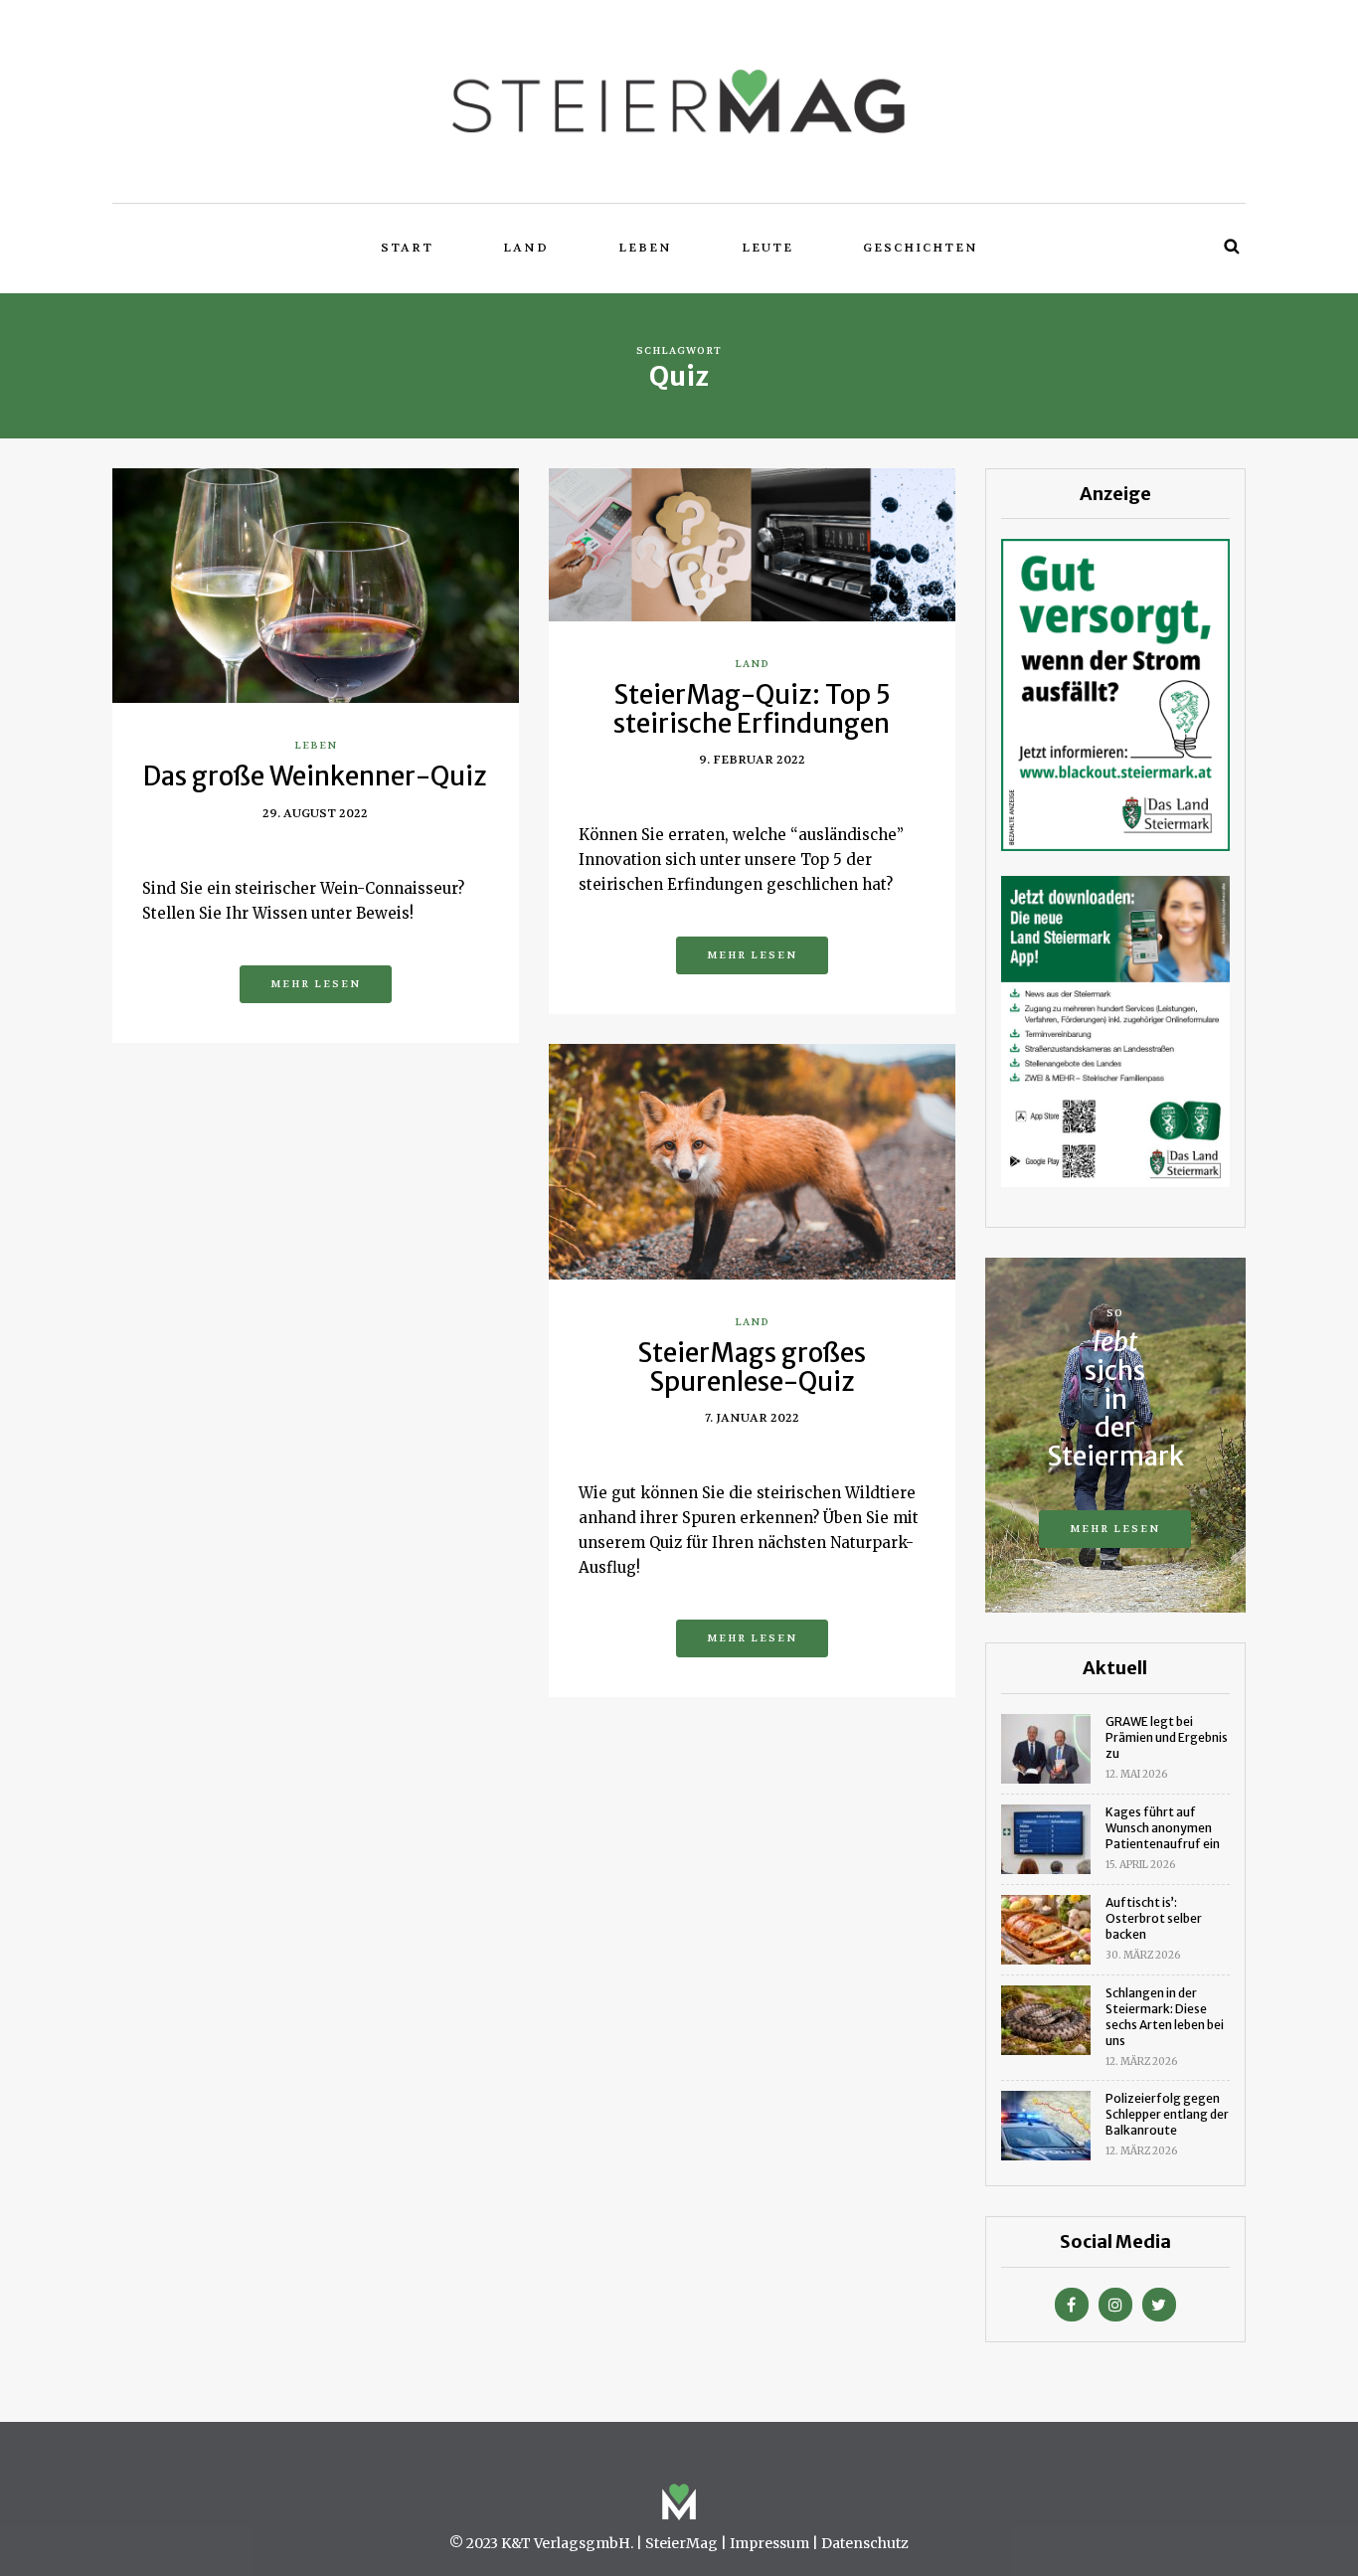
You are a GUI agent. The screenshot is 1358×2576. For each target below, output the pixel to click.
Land (526, 248)
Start (407, 248)
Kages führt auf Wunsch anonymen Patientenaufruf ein (1163, 1828)
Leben (645, 248)
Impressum (769, 2543)
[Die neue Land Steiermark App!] (1115, 1030)
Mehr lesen (316, 984)
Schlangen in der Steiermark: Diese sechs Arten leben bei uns (1165, 2017)
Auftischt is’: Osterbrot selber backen (1154, 1918)
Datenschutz (865, 2543)
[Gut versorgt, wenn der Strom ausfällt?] (1115, 693)
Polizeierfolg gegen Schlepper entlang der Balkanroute (1167, 2114)
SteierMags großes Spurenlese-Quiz (752, 1367)
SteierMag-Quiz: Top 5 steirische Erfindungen (752, 709)
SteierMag (681, 2543)
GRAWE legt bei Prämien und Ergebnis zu (1167, 1737)
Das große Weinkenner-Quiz (315, 776)
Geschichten (921, 248)
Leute (767, 248)
